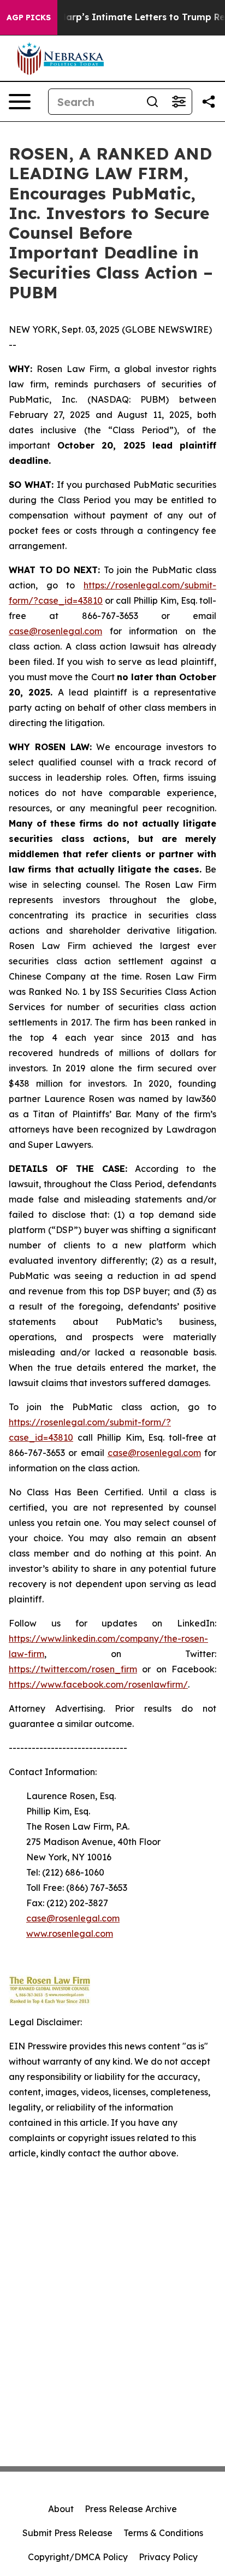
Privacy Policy (168, 2557)
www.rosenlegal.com (70, 1934)
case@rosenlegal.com (55, 631)
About (61, 2509)
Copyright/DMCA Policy (78, 2557)
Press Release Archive (131, 2509)
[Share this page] (209, 102)
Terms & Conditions (163, 2533)
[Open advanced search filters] (179, 102)
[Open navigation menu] (20, 102)
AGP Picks (29, 17)
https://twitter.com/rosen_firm (73, 1669)
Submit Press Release (67, 2533)
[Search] (152, 102)
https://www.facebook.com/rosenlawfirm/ (98, 1684)
